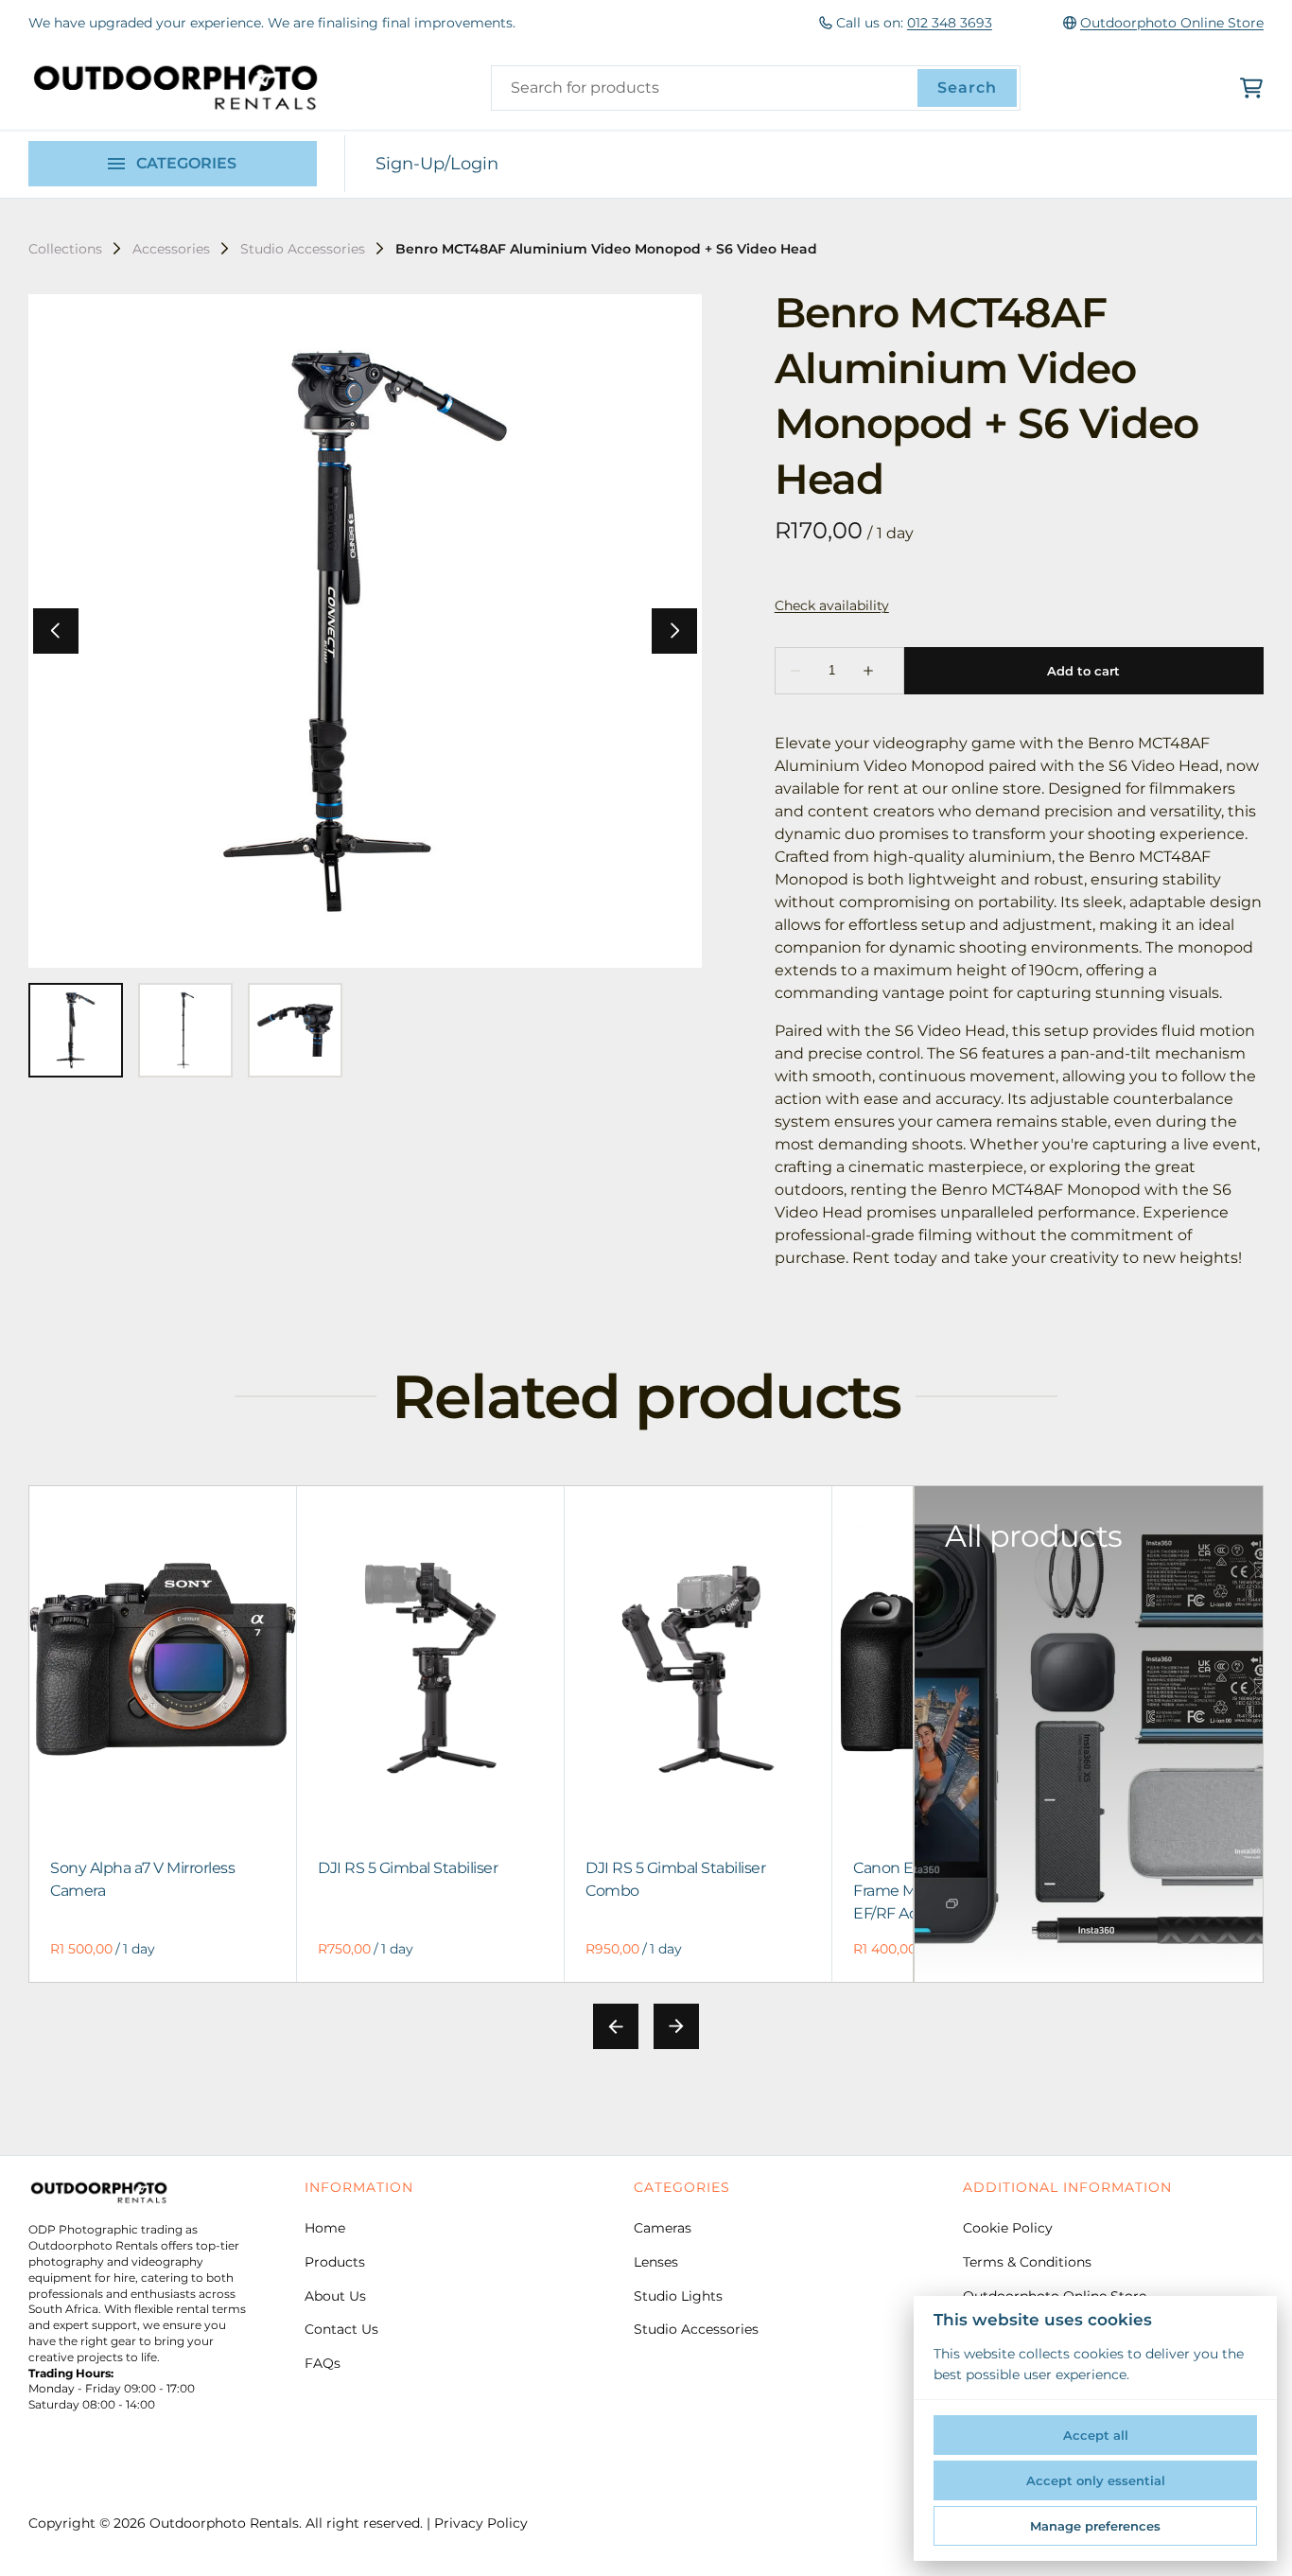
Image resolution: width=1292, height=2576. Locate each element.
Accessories (171, 249)
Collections (65, 249)
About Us (335, 2296)
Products (335, 2262)
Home (325, 2228)
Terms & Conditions (1027, 2262)
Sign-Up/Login (437, 164)
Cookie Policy (1008, 2228)
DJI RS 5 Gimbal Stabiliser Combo (676, 1878)
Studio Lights (678, 2296)
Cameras (663, 2228)
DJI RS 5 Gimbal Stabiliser (408, 1867)
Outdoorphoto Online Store (1172, 23)
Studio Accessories (303, 249)
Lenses (656, 2262)
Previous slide (616, 2026)
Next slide (676, 2026)
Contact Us (341, 2329)
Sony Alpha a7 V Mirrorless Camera (143, 1878)
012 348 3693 (950, 23)
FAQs (323, 2363)
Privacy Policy (481, 2523)
